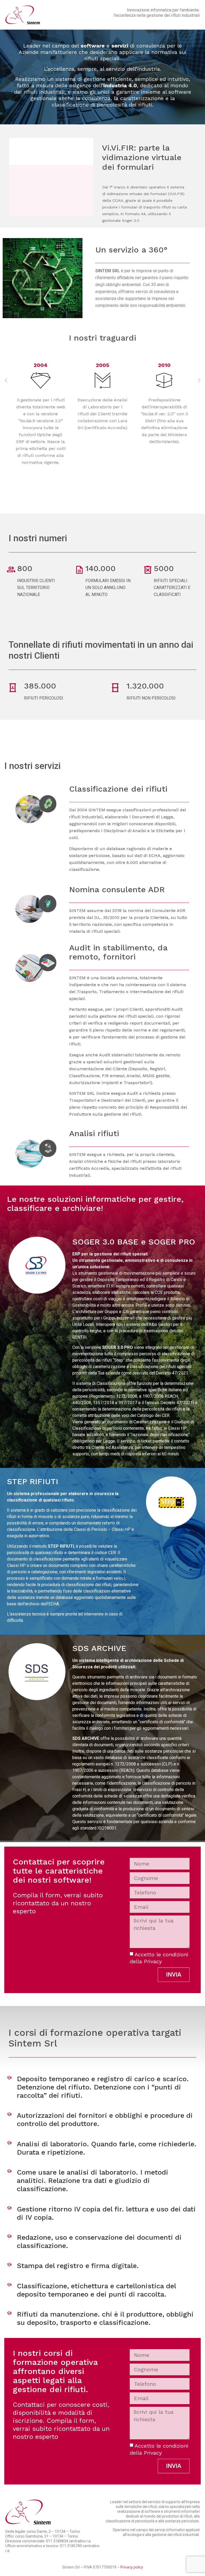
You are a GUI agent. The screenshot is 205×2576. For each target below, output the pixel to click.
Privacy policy (132, 2567)
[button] (6, 381)
